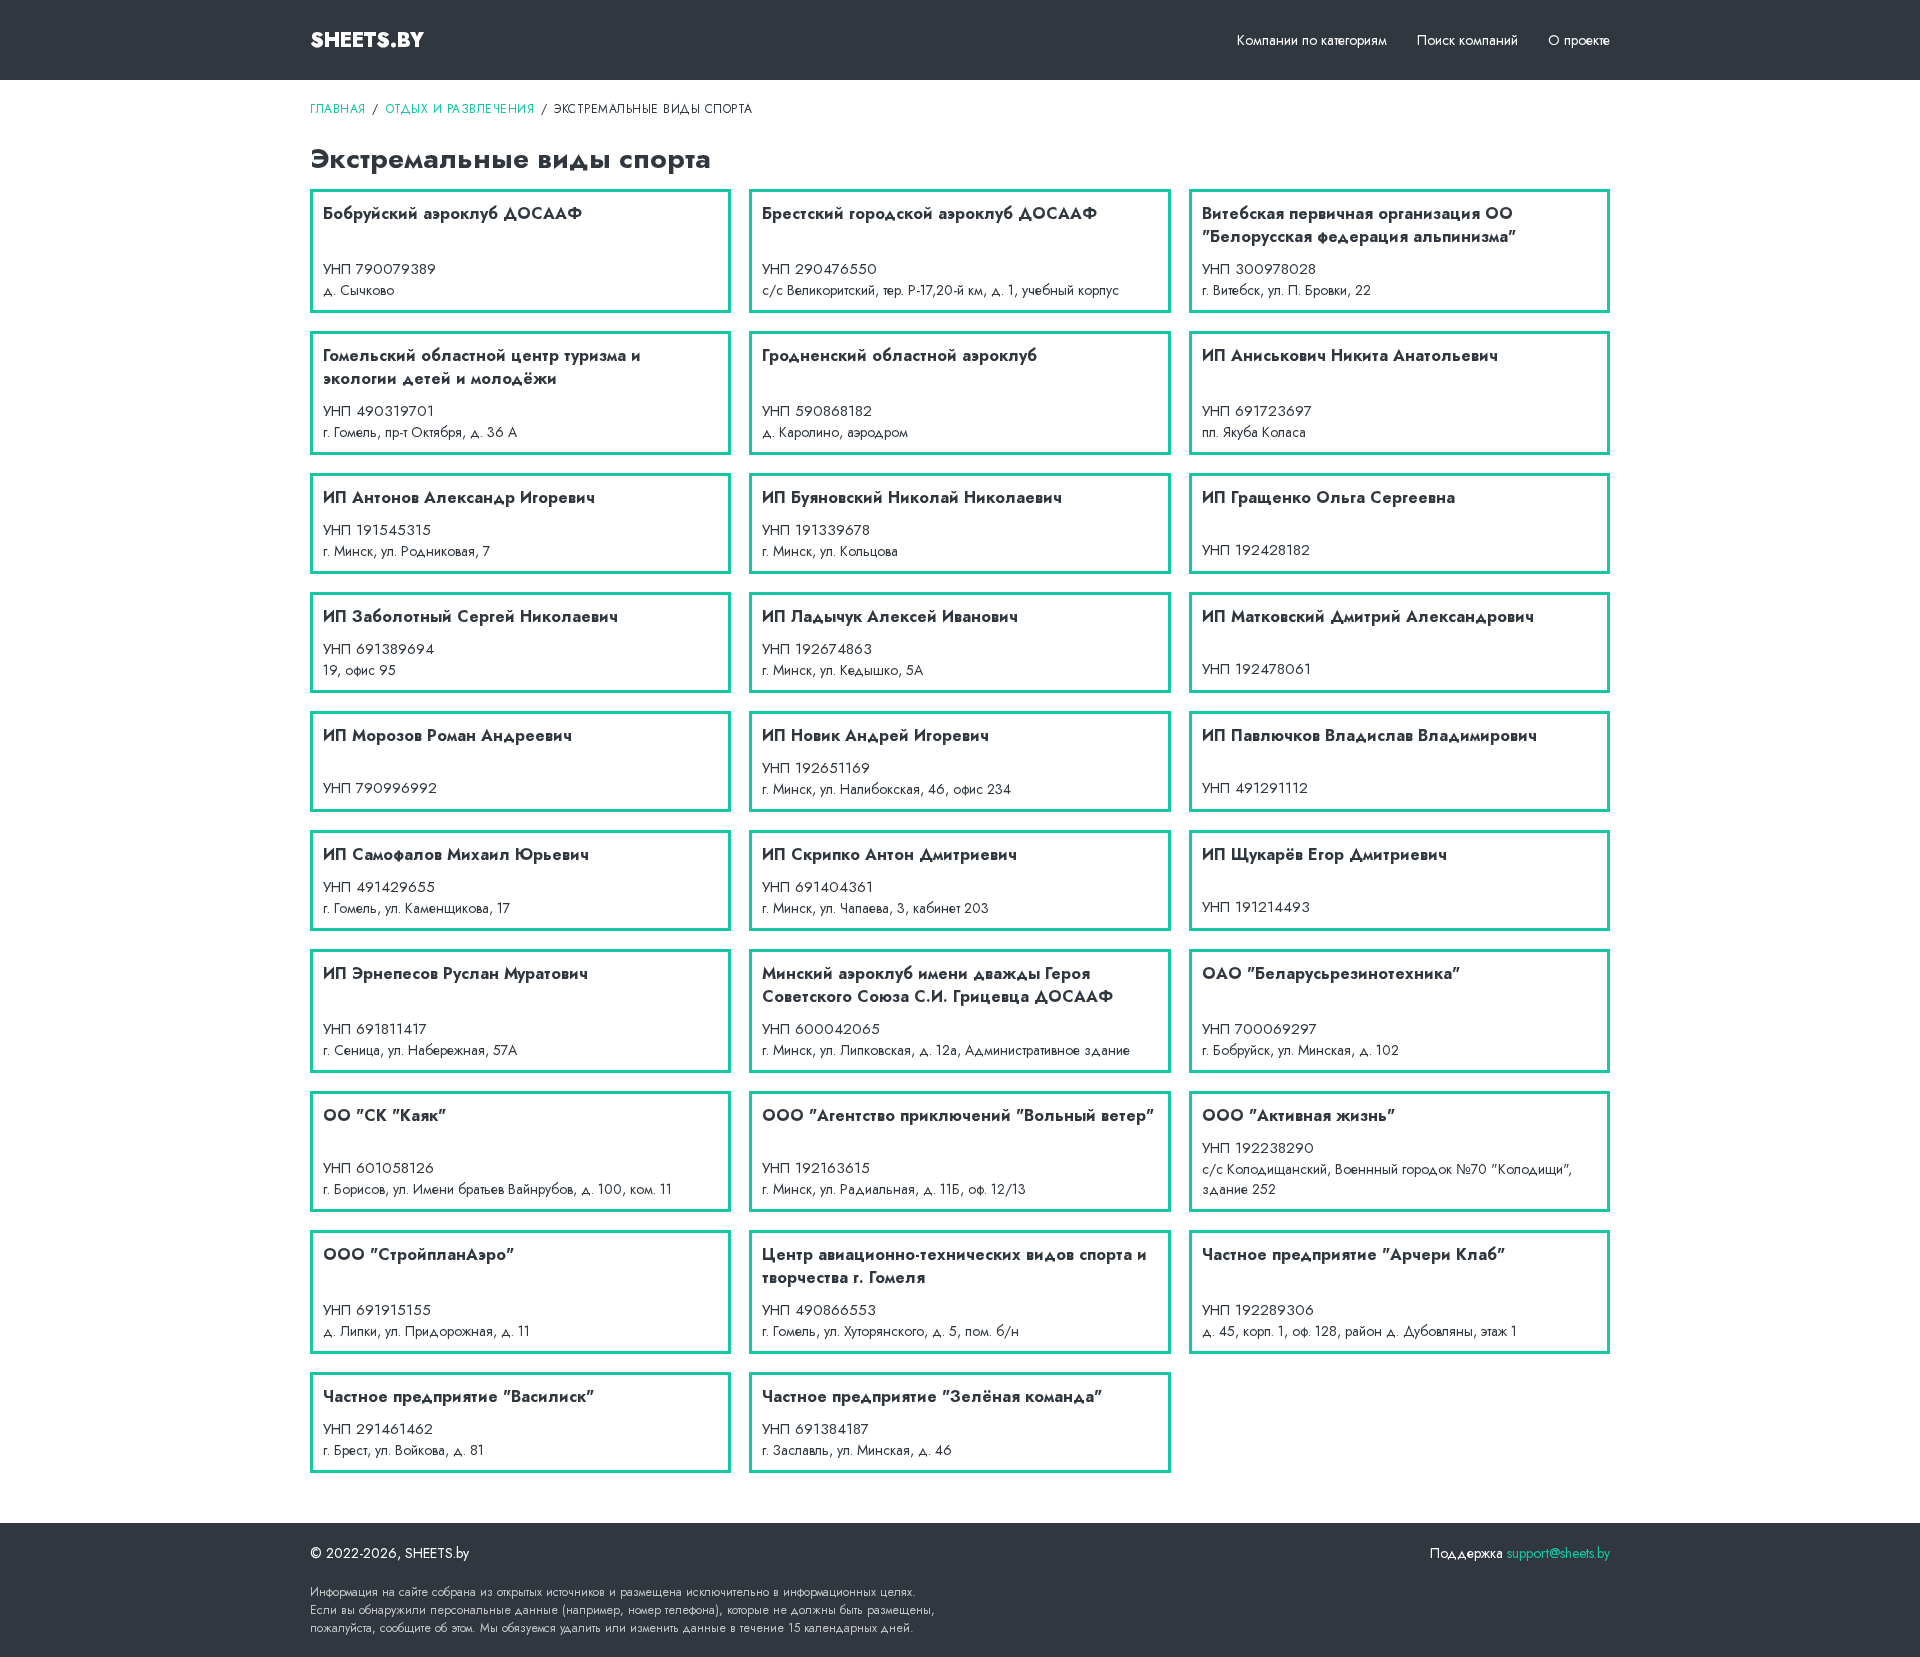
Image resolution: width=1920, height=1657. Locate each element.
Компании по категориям (1312, 40)
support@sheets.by (1558, 1553)
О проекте (1579, 40)
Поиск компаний (1467, 40)
